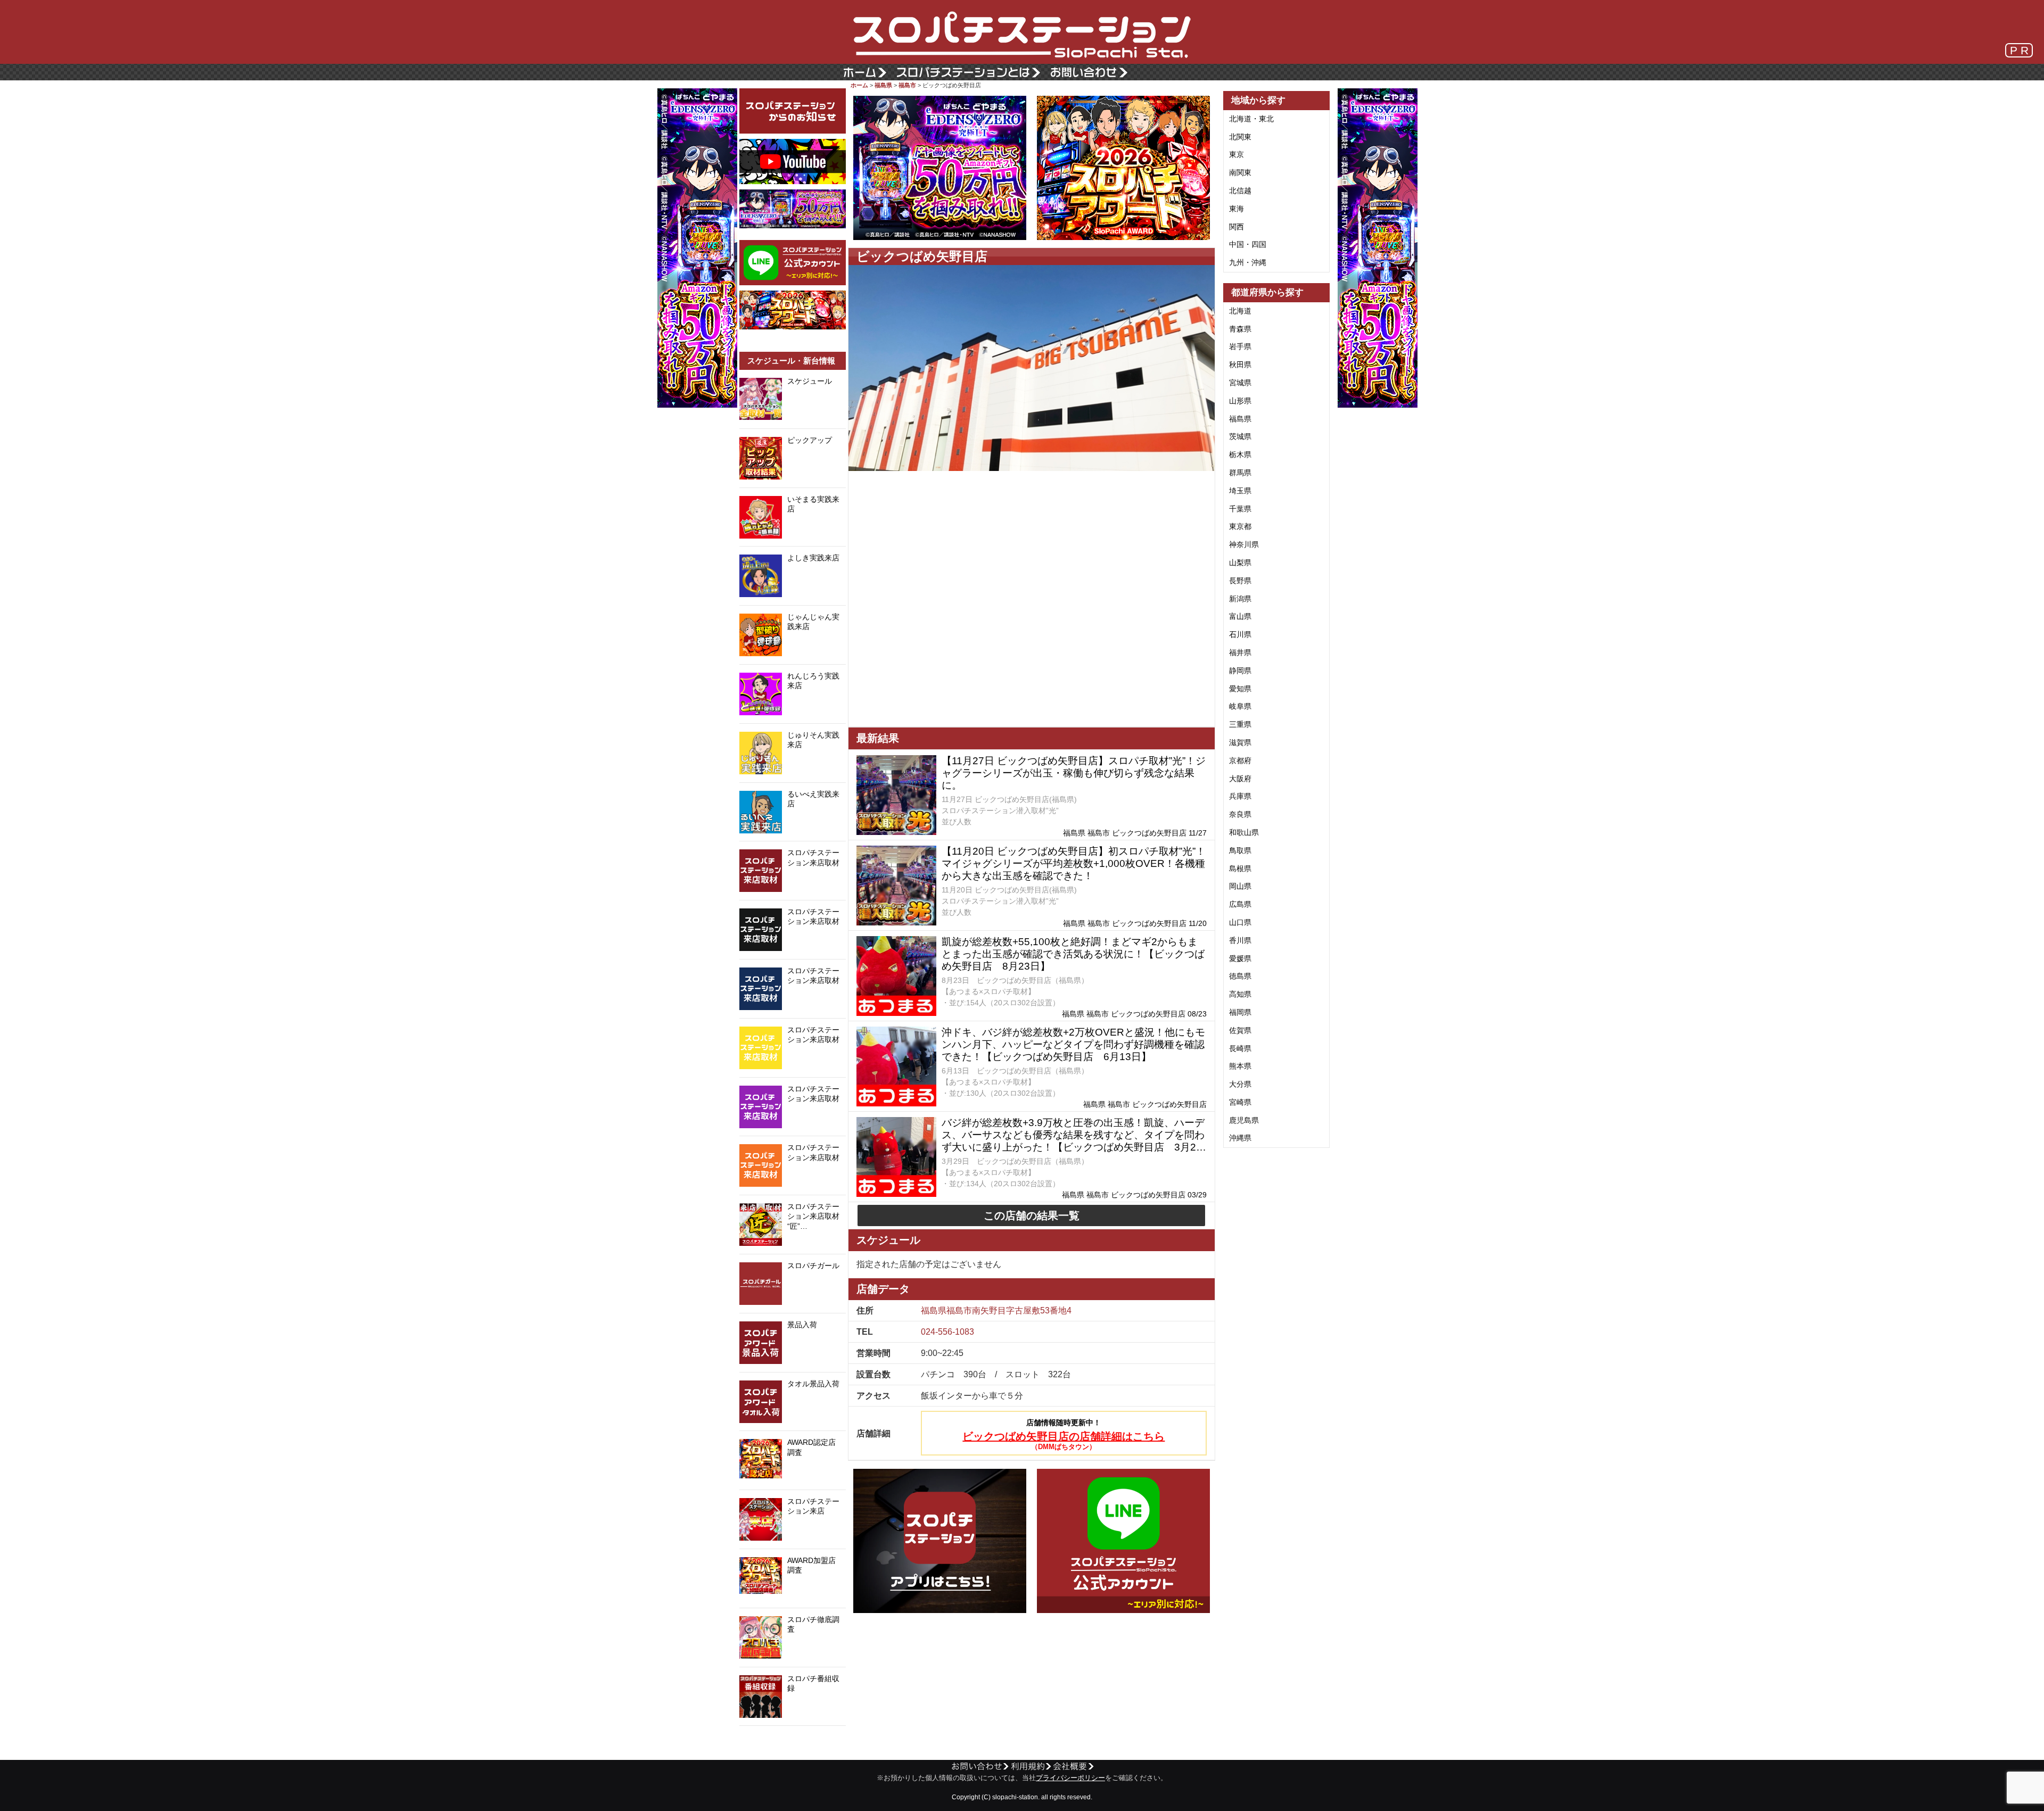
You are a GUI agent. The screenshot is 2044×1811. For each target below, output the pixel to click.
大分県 (1240, 1084)
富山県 (1240, 616)
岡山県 (1240, 886)
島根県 (1240, 869)
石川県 (1240, 634)
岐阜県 (1240, 706)
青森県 (1240, 329)
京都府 (1240, 760)
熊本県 (1240, 1066)
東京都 (1240, 526)
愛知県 (1240, 689)
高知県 (1240, 994)
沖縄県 (1240, 1138)
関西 (1237, 227)
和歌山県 (1244, 832)
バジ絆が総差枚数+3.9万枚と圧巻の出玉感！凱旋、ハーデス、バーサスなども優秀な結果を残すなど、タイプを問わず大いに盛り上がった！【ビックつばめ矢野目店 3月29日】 (1073, 1135)
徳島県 (1240, 976)
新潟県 (1240, 599)
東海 (1237, 209)
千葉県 (1240, 509)
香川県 (1240, 940)
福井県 (1240, 652)
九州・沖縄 (1248, 262)
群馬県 (1240, 473)
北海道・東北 (1251, 119)
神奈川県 (1244, 544)
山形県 (1240, 401)
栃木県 (1240, 454)
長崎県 (1240, 1048)
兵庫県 (1240, 796)
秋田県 (1240, 365)
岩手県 (1240, 346)
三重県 (1240, 724)
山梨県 (1240, 563)
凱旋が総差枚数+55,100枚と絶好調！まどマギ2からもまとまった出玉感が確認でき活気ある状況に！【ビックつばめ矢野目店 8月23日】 (1073, 954)
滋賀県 (1240, 742)
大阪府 (1240, 779)
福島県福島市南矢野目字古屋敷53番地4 (996, 1310)
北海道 (1240, 311)
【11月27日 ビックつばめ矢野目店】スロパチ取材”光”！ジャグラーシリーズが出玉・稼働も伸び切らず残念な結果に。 (1074, 773)
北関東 (1240, 137)
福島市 (907, 85)
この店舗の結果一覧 (1032, 1215)
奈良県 (1240, 814)
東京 (1237, 154)
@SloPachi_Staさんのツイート (793, 1742)
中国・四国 (1248, 244)
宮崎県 (1240, 1102)
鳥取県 (1240, 850)
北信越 (1240, 191)
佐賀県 (1240, 1030)
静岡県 (1240, 671)
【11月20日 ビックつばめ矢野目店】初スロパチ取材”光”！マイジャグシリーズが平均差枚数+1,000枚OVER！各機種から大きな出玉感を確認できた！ (1074, 863)
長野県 (1240, 581)
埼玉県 (1240, 491)
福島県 (883, 85)
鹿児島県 (1244, 1120)
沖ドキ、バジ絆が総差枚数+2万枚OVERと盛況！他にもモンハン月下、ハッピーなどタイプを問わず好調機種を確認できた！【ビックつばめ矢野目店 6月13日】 (1073, 1044)
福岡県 (1240, 1012)
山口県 (1240, 922)
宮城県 (1240, 383)
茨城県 (1240, 436)
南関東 (1240, 172)
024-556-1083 (947, 1332)
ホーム (859, 85)
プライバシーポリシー (1070, 1778)
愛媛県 (1240, 958)
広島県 (1240, 904)
